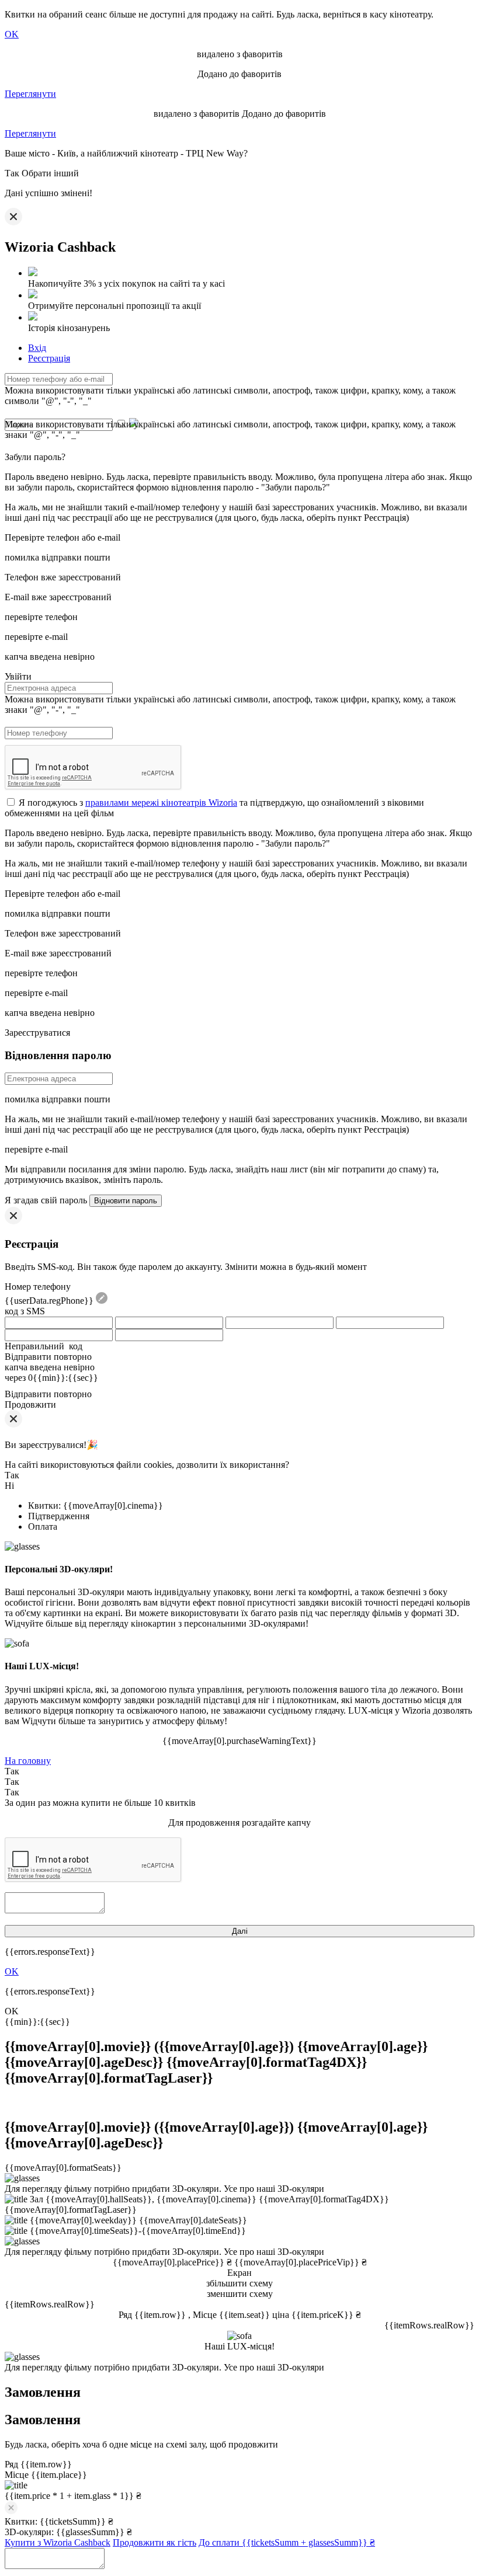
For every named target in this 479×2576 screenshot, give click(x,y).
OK (12, 34)
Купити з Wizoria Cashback (58, 2542)
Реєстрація (49, 358)
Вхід (37, 348)
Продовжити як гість (155, 2542)
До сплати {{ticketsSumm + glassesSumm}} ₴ (287, 2542)
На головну (28, 1761)
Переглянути (30, 94)
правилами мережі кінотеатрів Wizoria (161, 803)
